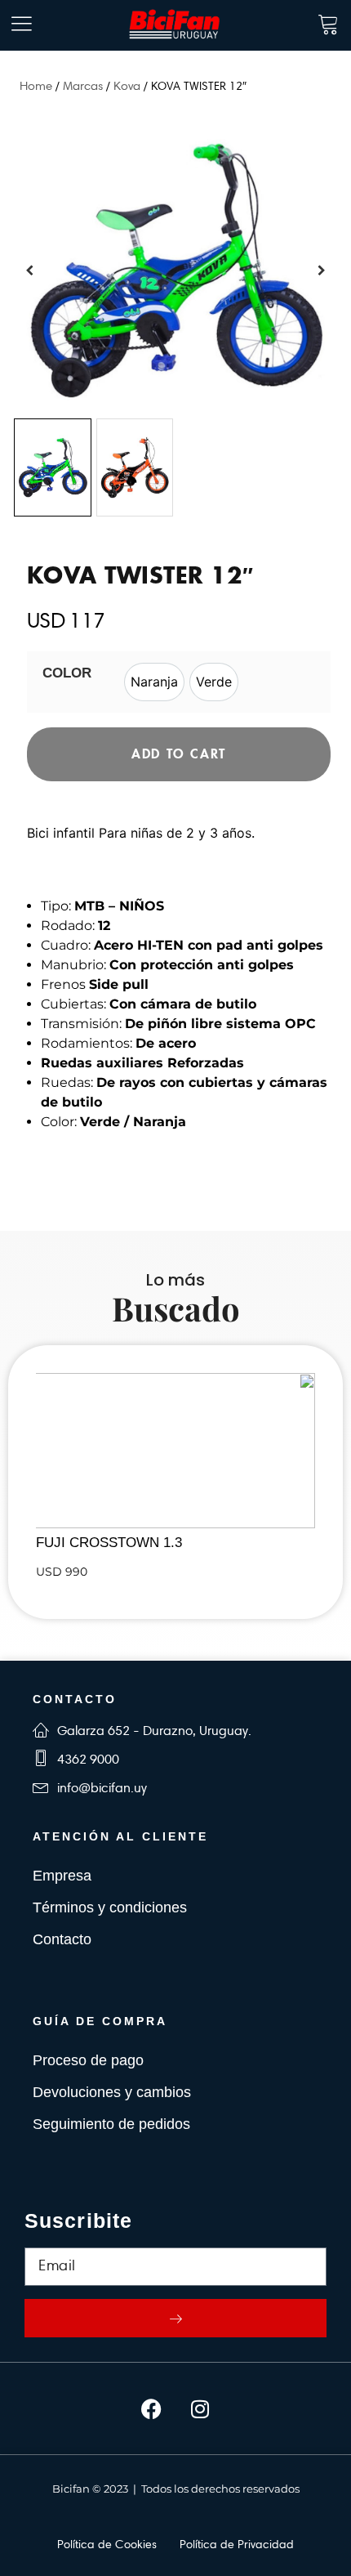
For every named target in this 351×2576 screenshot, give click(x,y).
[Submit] (175, 2318)
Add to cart (179, 754)
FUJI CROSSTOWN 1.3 (109, 1543)
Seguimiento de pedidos (111, 2124)
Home (36, 86)
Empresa (62, 1876)
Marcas (83, 86)
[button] (322, 271)
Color (67, 673)
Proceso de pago (88, 2060)
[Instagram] (200, 2408)
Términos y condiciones (110, 1907)
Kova (127, 86)
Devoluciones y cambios (112, 2092)
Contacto (62, 1939)
